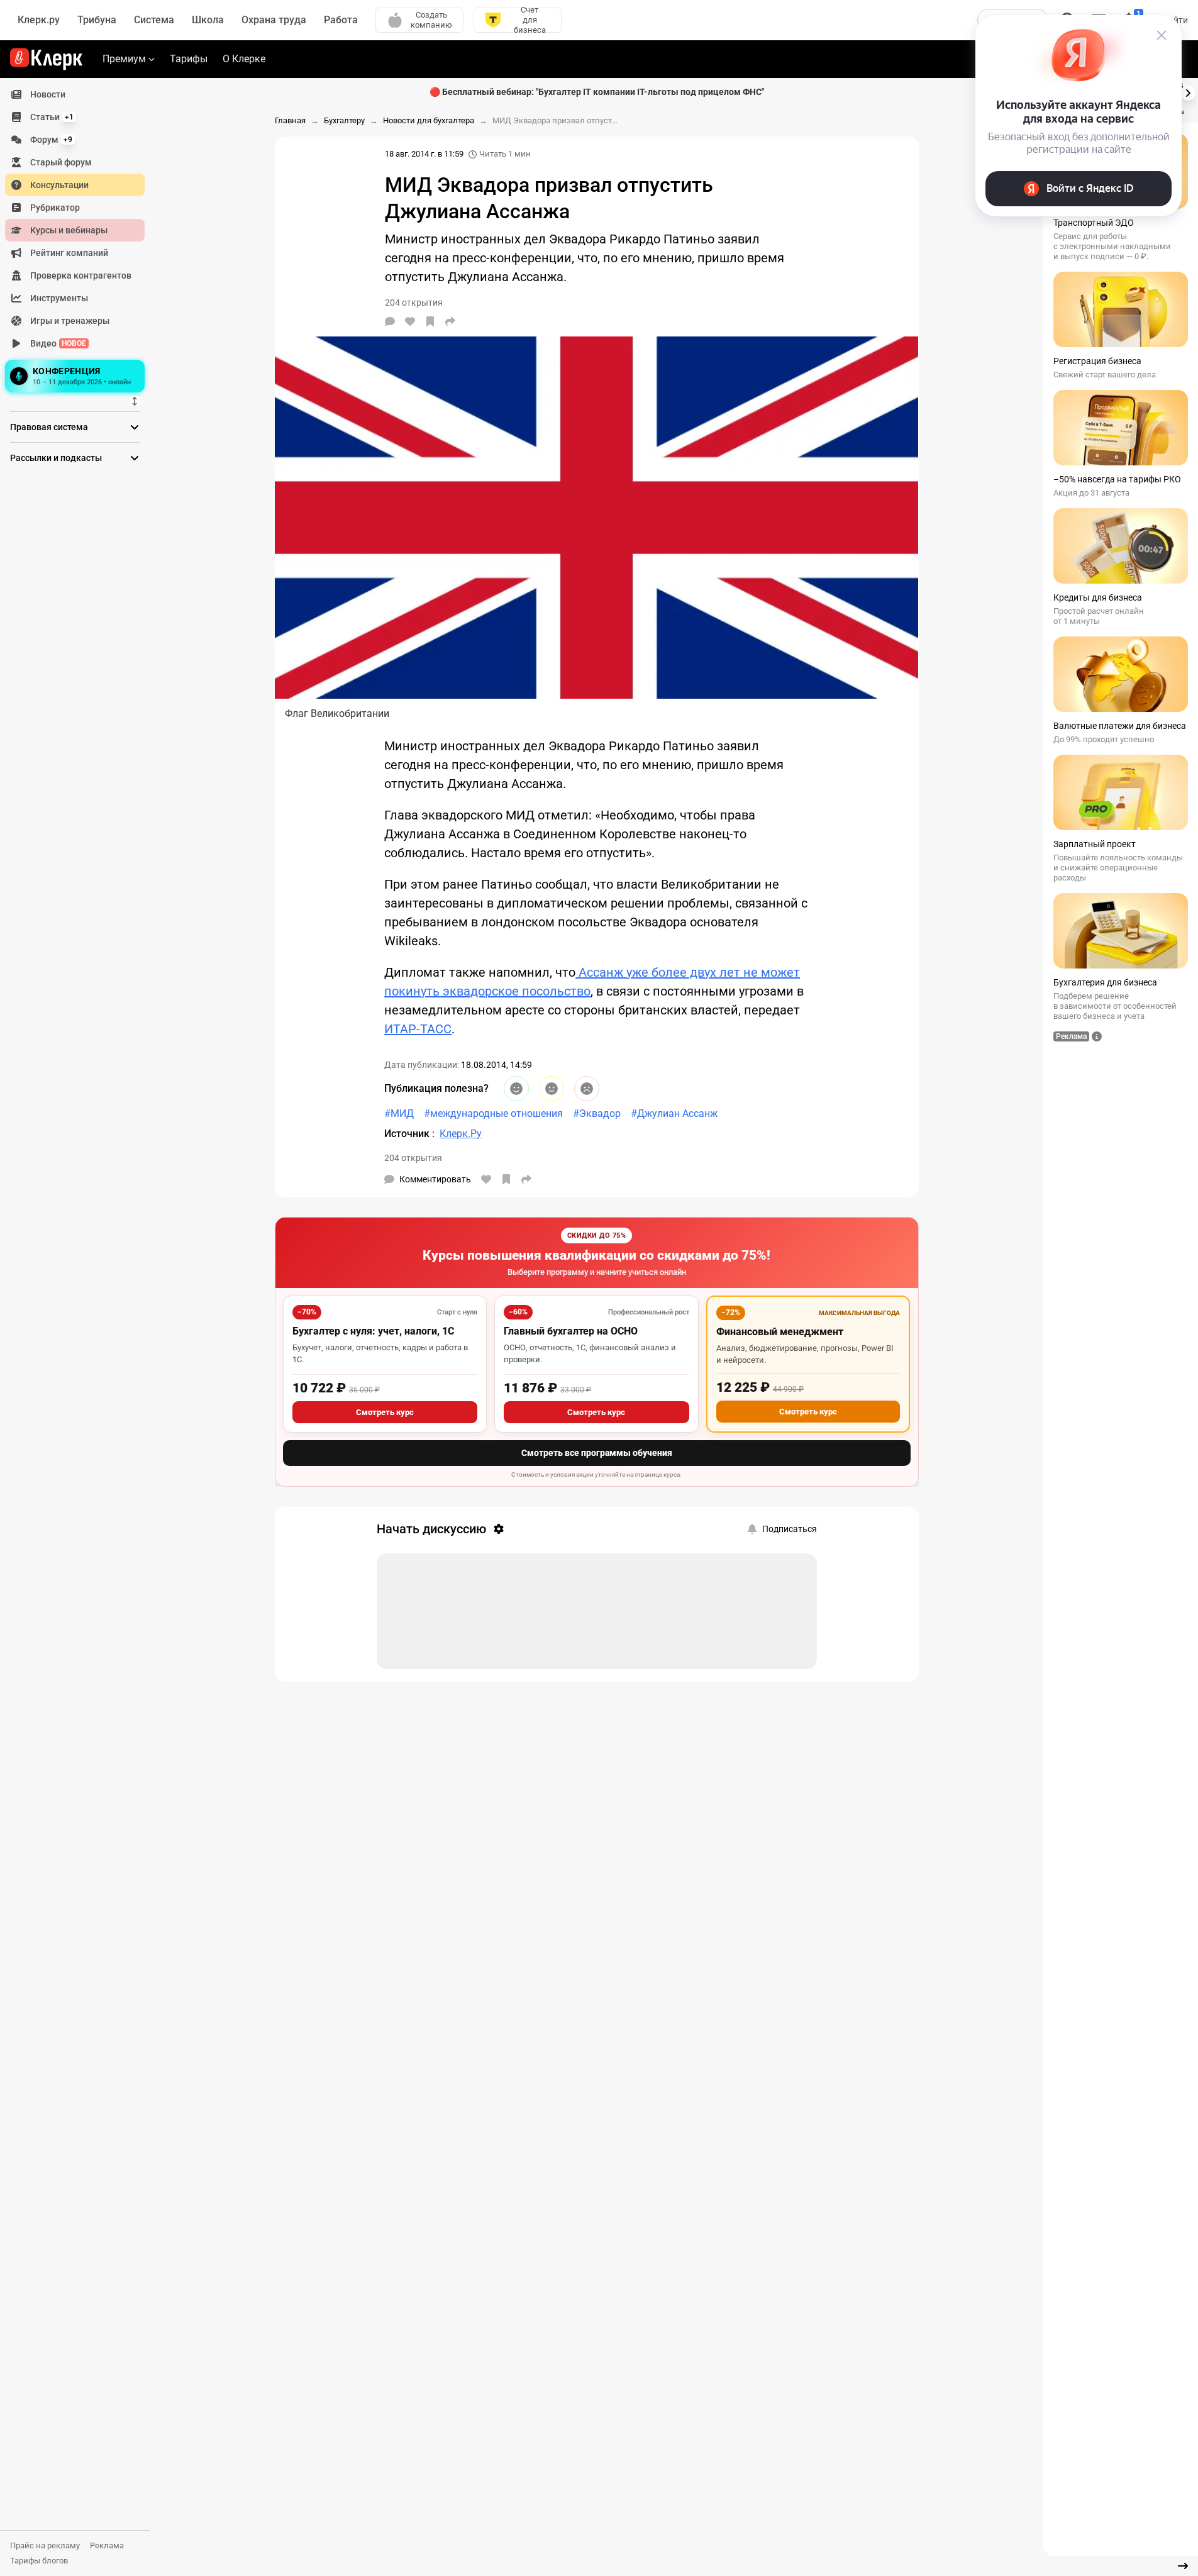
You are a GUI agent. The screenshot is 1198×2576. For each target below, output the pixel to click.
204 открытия (413, 1158)
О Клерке (244, 59)
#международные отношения (493, 1113)
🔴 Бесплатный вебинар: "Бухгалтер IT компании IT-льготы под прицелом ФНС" (597, 92)
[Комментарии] (390, 321)
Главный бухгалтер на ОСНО (571, 1331)
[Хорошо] (516, 1089)
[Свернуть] (1183, 2566)
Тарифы (189, 59)
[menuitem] (75, 94)
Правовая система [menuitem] (49, 427)
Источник (408, 1134)
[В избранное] (430, 321)
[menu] (80, 240)
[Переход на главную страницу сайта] (46, 59)
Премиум (124, 59)
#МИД (399, 1113)
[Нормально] (552, 1089)
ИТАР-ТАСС (418, 1029)
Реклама (107, 2545)
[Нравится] (410, 321)
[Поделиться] (450, 321)
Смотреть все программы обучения (597, 1453)
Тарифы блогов (39, 2561)
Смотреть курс (385, 1412)
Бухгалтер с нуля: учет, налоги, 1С (373, 1331)
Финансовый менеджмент (780, 1332)
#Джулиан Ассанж (674, 1113)
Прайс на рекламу (45, 2545)
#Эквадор (597, 1113)
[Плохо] (587, 1089)
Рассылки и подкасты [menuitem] (56, 458)
